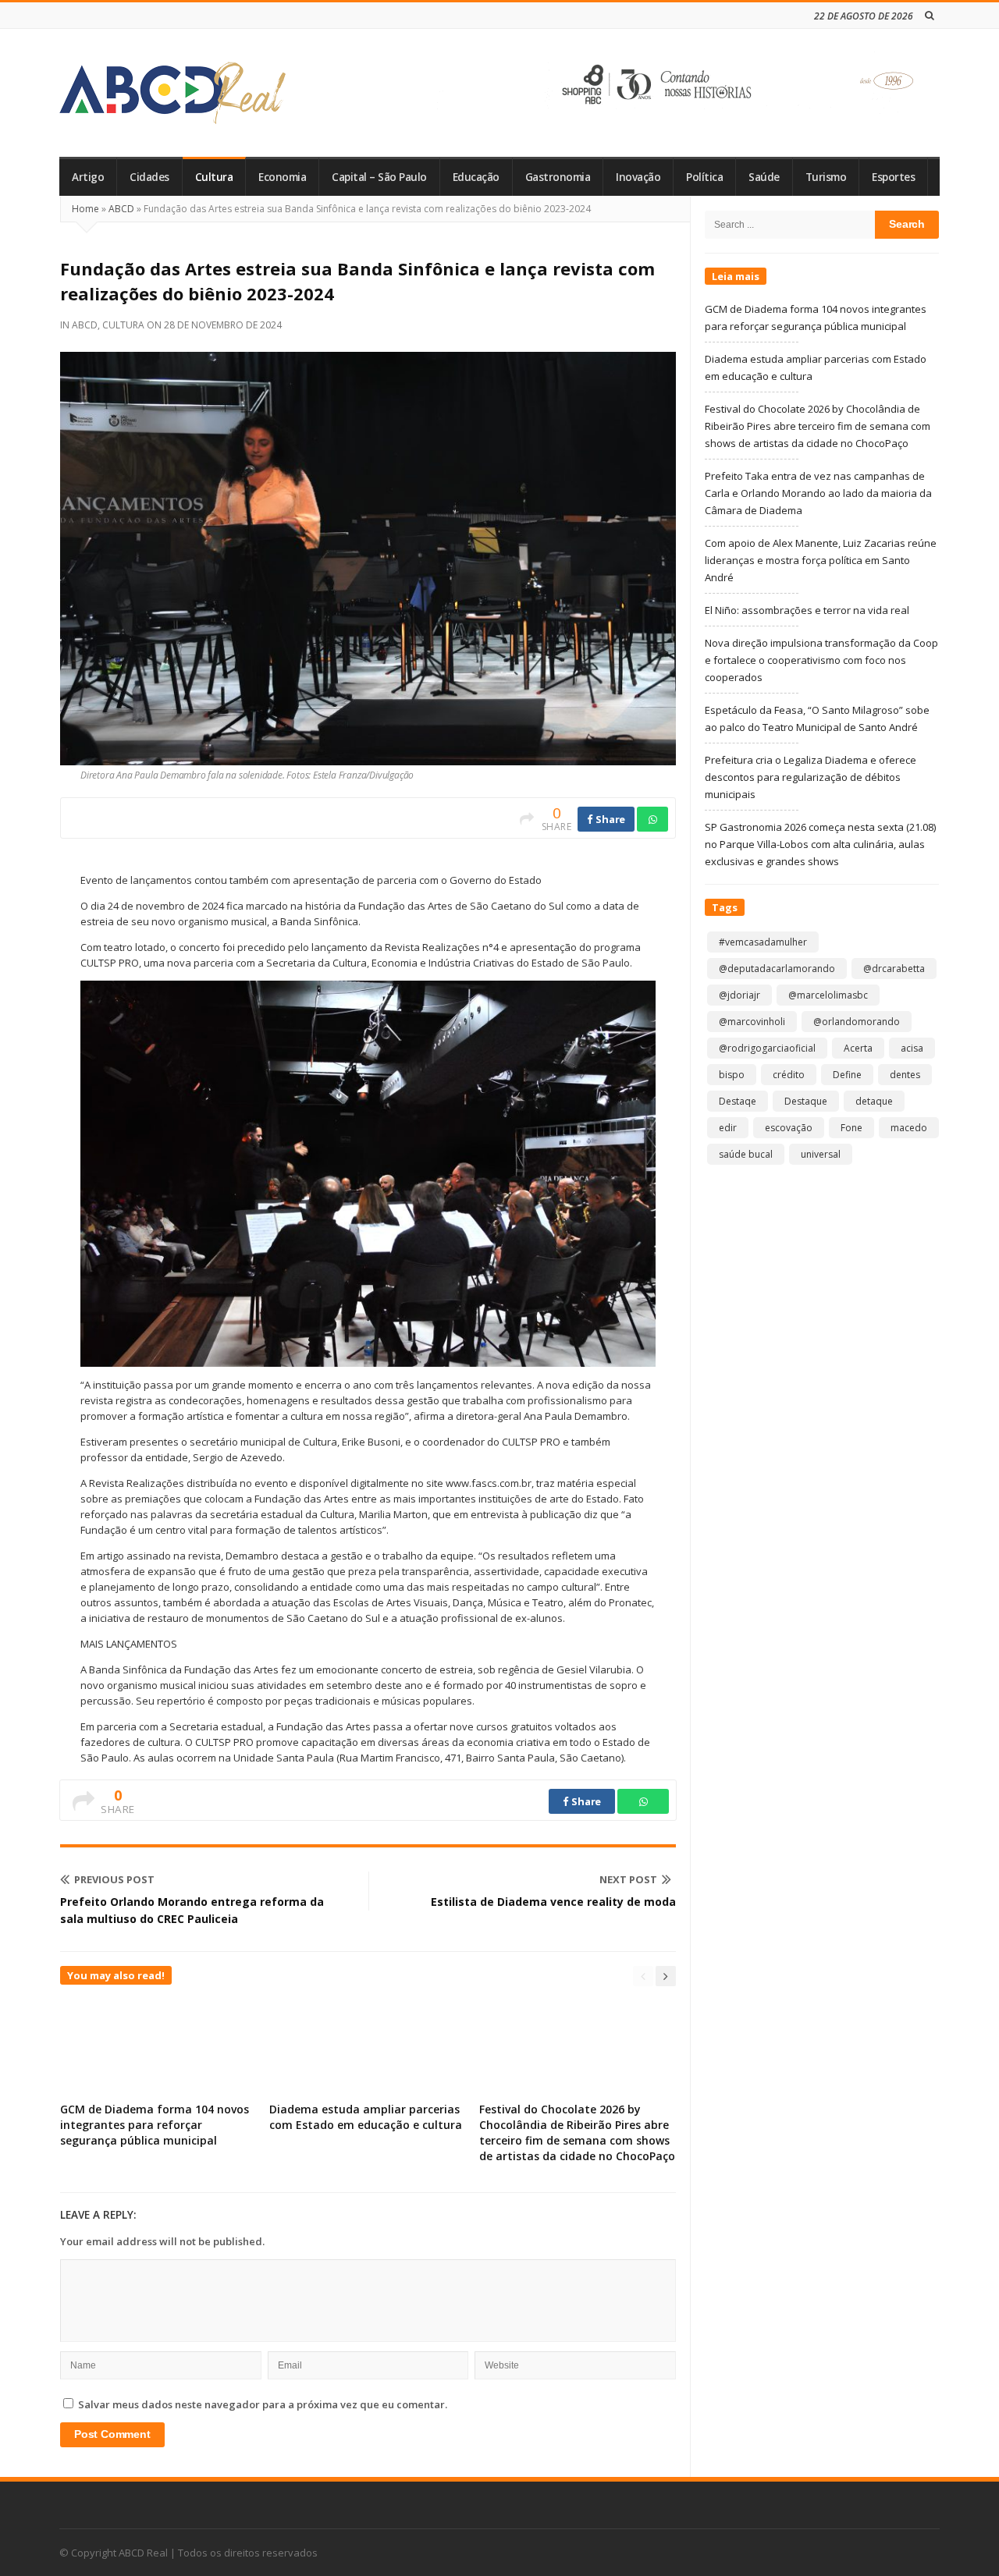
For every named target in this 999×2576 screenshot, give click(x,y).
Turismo (826, 177)
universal (821, 1154)
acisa (912, 1048)
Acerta (858, 1048)
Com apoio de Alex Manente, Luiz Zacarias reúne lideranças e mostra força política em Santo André (821, 560)
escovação (789, 1128)
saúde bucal (746, 1154)
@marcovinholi (752, 1022)
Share (610, 819)
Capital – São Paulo (379, 177)
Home (85, 209)
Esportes (893, 177)
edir (728, 1128)
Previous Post (114, 1879)
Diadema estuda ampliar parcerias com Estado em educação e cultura (366, 2117)
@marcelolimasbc (828, 995)
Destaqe (738, 1101)
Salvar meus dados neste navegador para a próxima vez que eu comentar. (263, 2404)
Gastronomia (558, 177)
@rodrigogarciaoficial (767, 1048)
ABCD (121, 209)
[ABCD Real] (172, 93)
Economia (282, 177)
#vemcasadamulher (763, 942)
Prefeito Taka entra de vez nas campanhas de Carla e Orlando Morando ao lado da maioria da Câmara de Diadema (818, 493)
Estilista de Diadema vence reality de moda (553, 1902)
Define (847, 1075)
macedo (909, 1128)
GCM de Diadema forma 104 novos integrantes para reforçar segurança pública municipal (155, 2125)
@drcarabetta (894, 969)
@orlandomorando (857, 1022)
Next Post (628, 1879)
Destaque (806, 1101)
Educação (476, 177)
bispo (732, 1075)
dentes (905, 1075)
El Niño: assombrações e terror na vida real (807, 610)
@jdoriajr (739, 995)
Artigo (88, 177)
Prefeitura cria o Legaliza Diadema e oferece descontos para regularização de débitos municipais (811, 777)
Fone (851, 1128)
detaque (874, 1101)
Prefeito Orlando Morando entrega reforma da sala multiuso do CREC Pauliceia (192, 1910)
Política (704, 177)
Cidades (149, 177)
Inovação (638, 177)
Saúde (764, 177)
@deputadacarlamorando (777, 969)
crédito (789, 1075)
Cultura (214, 177)
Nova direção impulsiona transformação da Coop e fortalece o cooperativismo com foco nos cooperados (821, 660)
